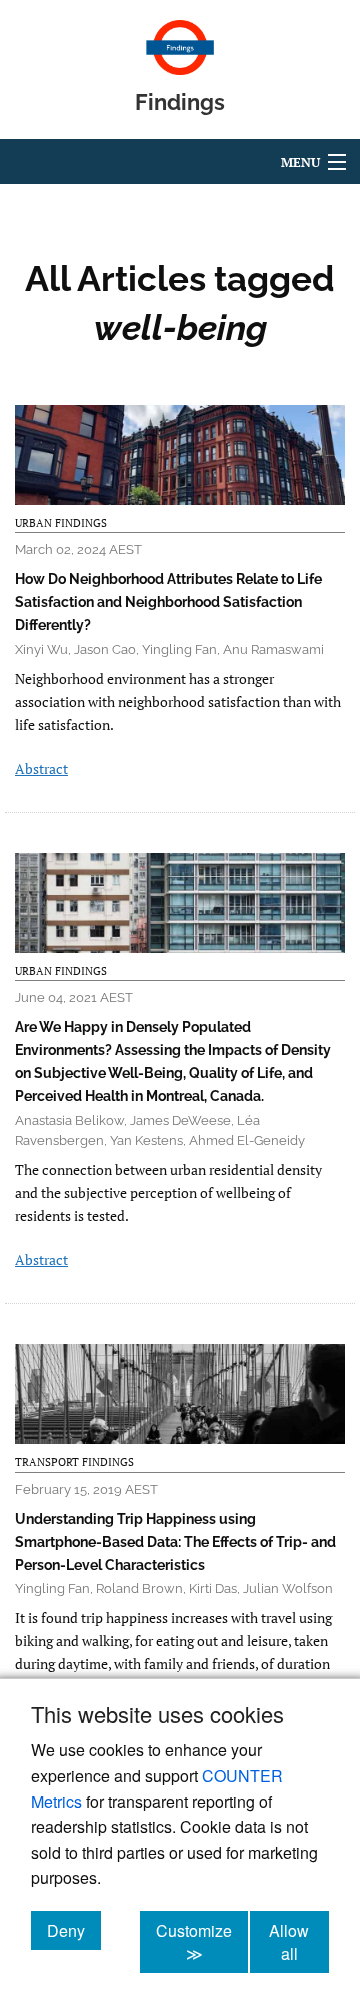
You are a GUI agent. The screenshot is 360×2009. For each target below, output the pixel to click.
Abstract (41, 768)
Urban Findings (61, 523)
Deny (74, 1930)
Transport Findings (74, 1462)
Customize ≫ (202, 1942)
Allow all (299, 1942)
